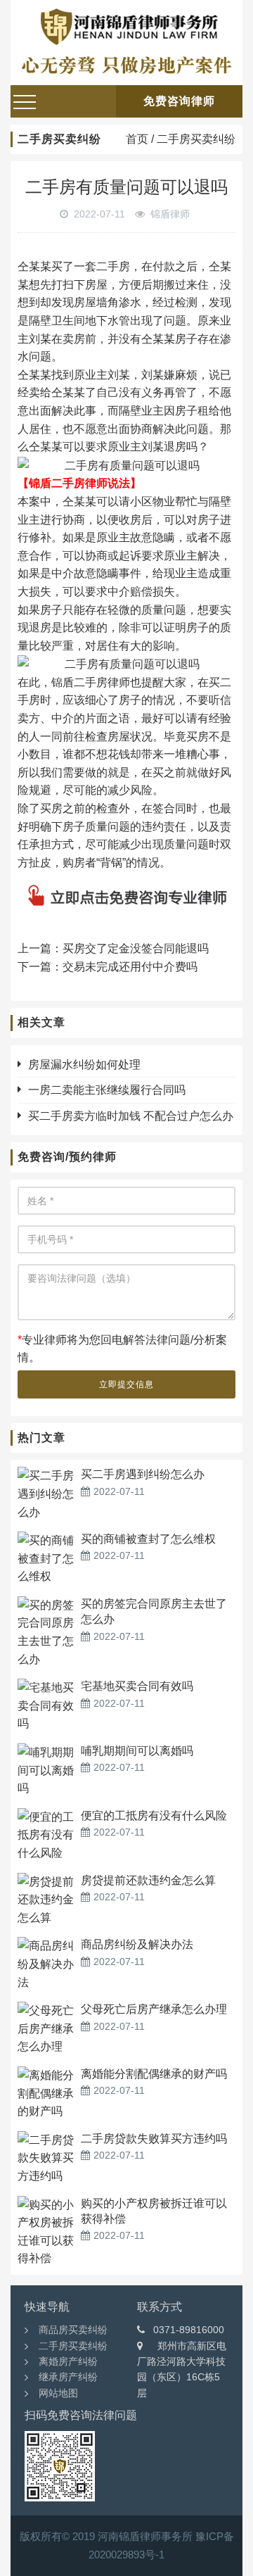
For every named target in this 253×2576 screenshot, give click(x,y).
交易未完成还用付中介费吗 (130, 967)
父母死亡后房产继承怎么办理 (154, 2009)
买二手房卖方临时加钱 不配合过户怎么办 (131, 1116)
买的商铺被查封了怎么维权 (148, 1539)
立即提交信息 (126, 1384)
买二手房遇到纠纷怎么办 (143, 1474)
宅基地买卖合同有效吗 (137, 1686)
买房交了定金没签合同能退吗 (136, 948)
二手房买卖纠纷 (196, 139)
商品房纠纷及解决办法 (137, 1944)
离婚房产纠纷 (68, 2361)
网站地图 (58, 2393)
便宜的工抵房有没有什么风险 (154, 1816)
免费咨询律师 (179, 101)
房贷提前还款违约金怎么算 (148, 1880)
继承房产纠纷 (68, 2377)
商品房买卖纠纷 (73, 2330)
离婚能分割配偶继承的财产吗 (154, 2074)
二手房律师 (102, 682)
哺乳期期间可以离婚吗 (137, 1751)
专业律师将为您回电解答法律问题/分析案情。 (122, 1349)
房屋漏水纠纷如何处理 (84, 1065)
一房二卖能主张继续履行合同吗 (107, 1090)
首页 (137, 139)
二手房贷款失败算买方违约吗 (154, 2139)
